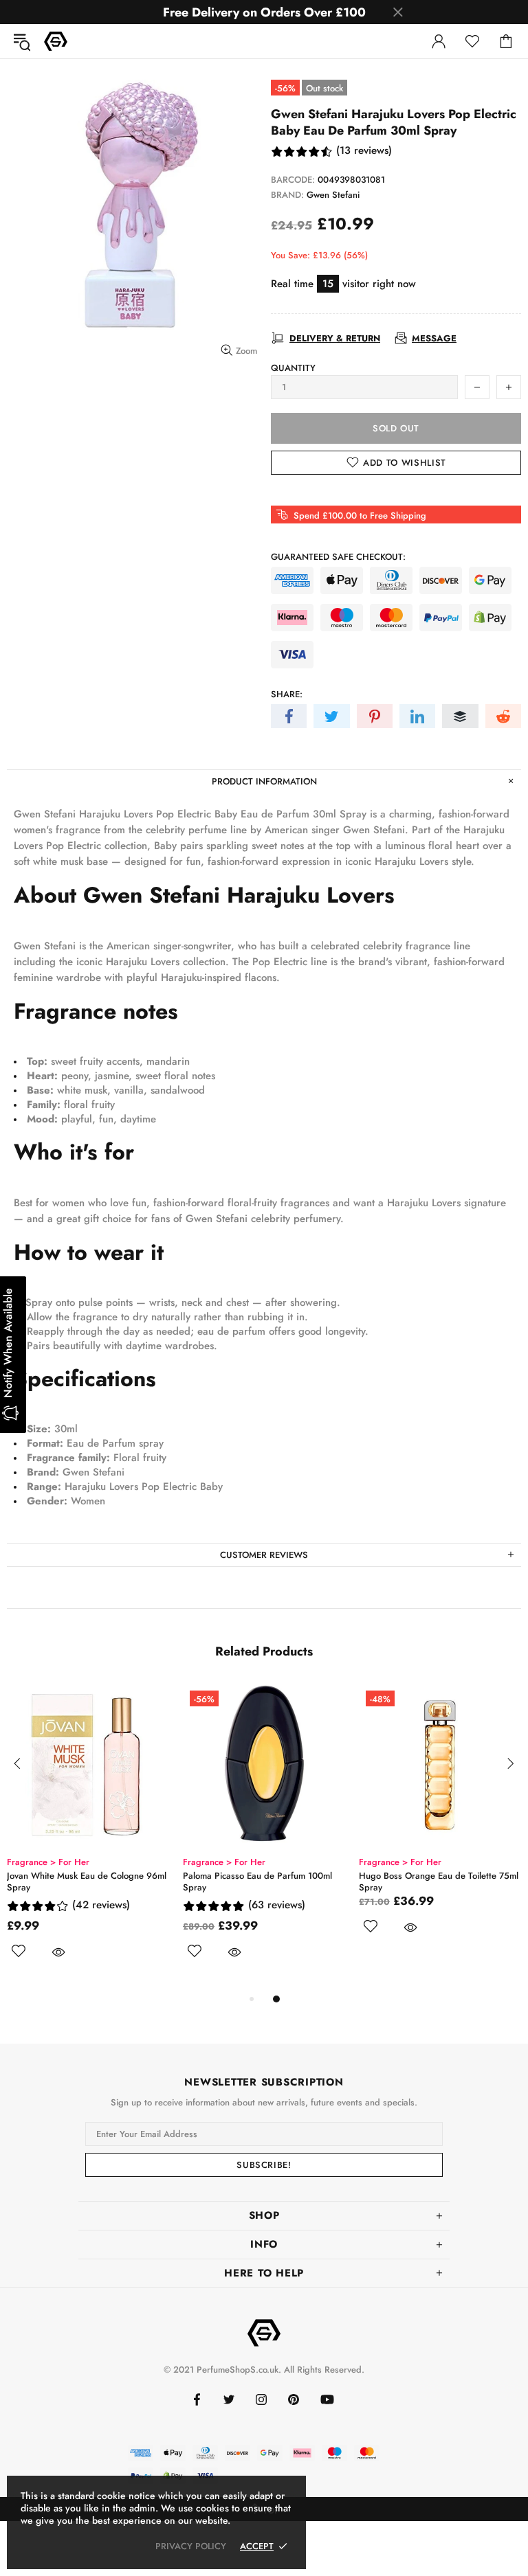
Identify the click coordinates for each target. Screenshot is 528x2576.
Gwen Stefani (333, 195)
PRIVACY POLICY (191, 2546)
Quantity (293, 368)
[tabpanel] (88, 1837)
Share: (287, 694)
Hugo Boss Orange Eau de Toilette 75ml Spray (439, 1882)
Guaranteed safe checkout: (338, 557)
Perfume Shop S (56, 41)
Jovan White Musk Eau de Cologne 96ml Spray (87, 1882)
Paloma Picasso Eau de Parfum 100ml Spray (257, 1882)
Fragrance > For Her (48, 1862)
